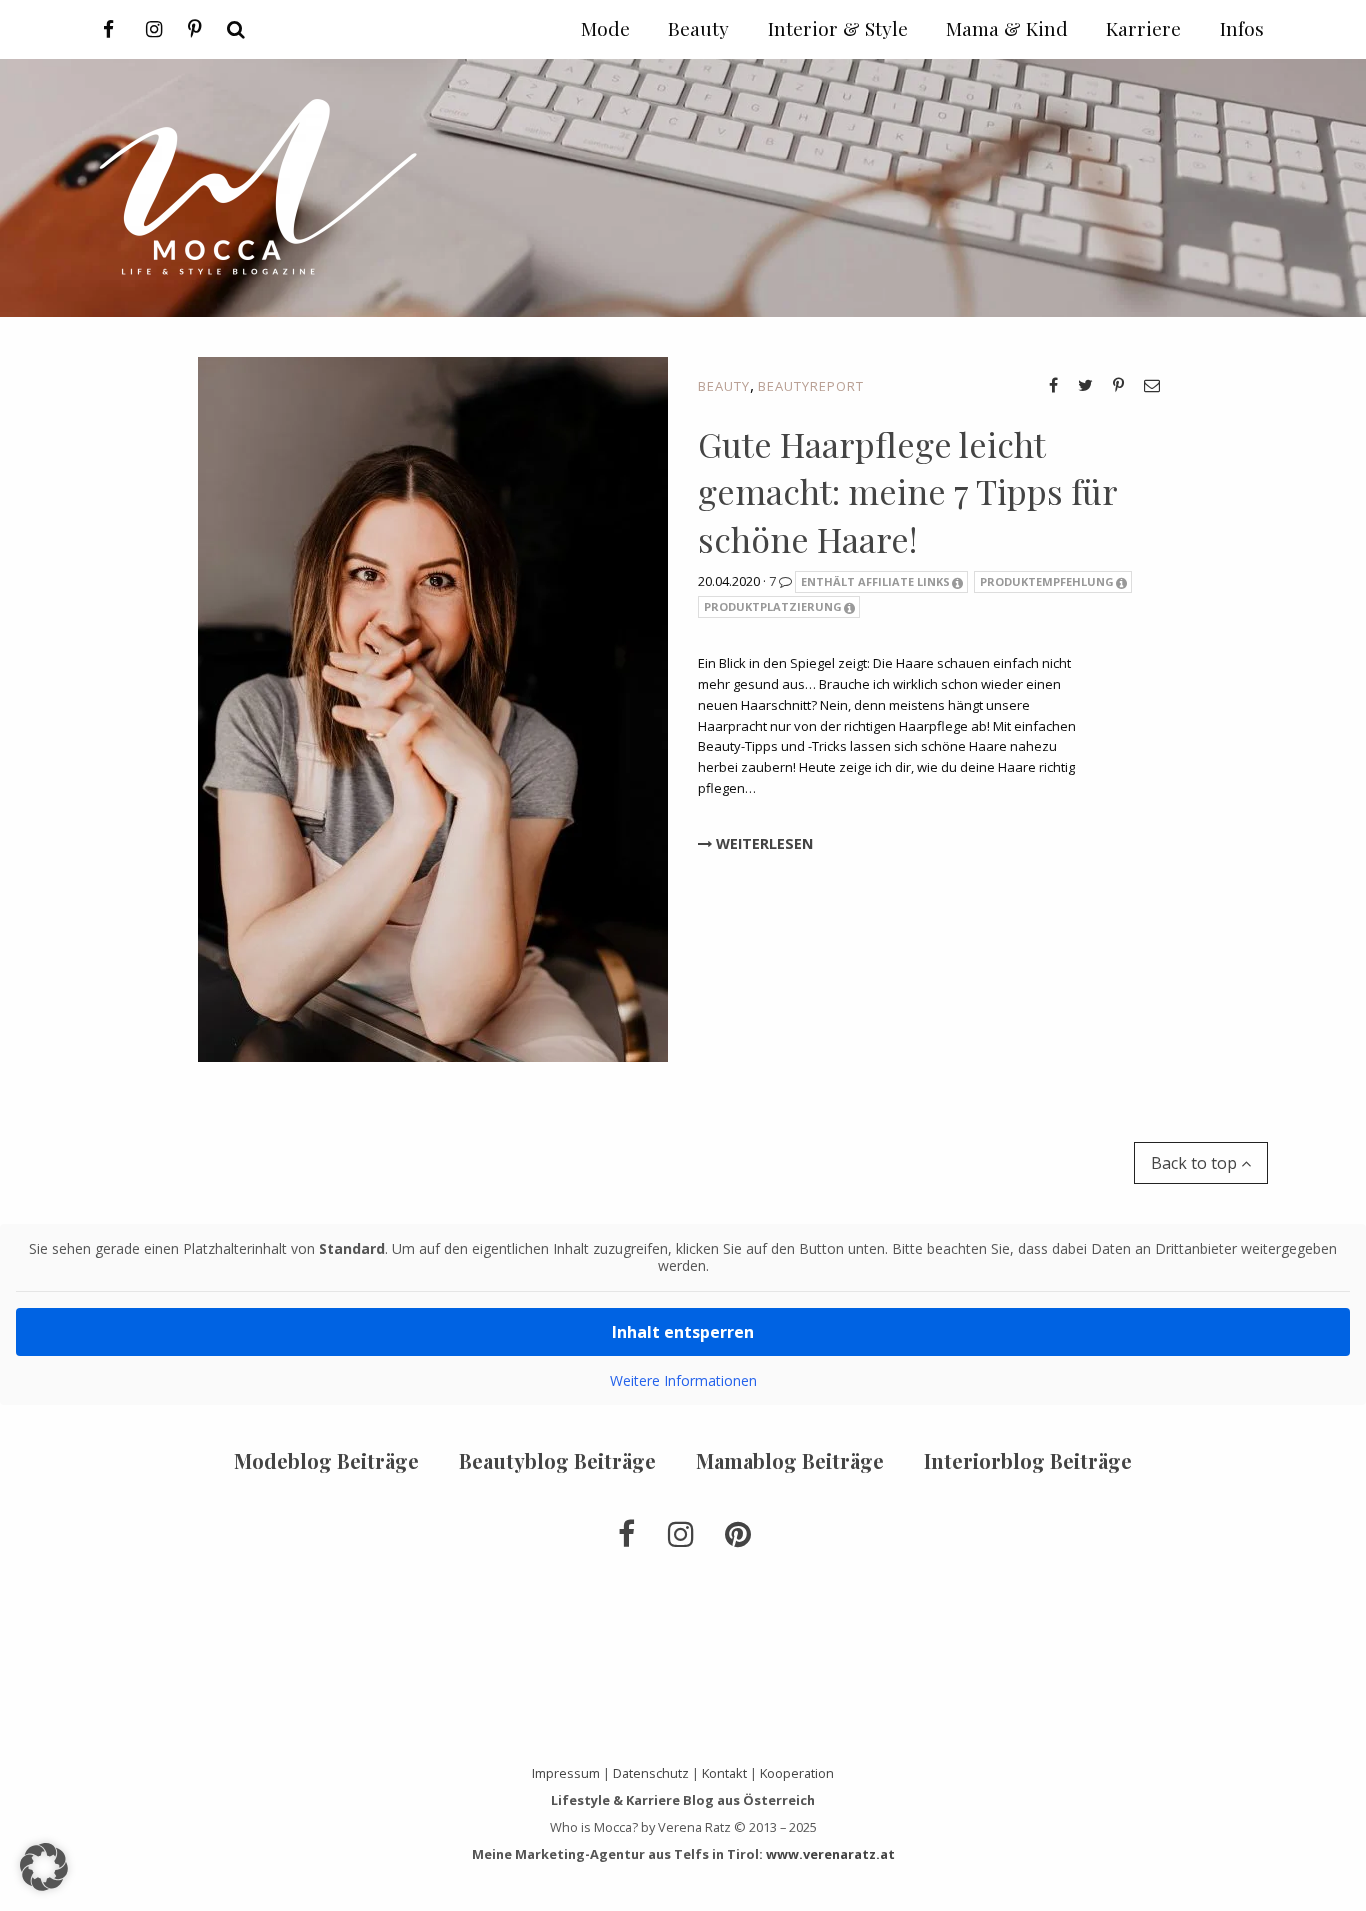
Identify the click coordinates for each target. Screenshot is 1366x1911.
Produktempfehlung (1047, 581)
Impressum (566, 1773)
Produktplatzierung (773, 606)
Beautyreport (811, 386)
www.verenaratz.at (830, 1854)
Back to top (1196, 1163)
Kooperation (797, 1773)
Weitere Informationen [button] (683, 1381)
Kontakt (724, 1773)
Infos (1242, 28)
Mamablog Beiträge (790, 1460)
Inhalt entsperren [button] (683, 1332)
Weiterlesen (762, 843)
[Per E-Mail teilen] (1152, 385)
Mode (605, 28)
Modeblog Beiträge (326, 1460)
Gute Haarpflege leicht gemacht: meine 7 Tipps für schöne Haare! (907, 491)
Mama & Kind (1007, 28)
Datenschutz (651, 1773)
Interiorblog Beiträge (1028, 1460)
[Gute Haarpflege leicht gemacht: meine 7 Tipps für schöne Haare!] (433, 707)
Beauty (724, 386)
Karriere (1143, 28)
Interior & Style (838, 28)
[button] (44, 1867)
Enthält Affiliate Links (875, 581)
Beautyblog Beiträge (557, 1460)
